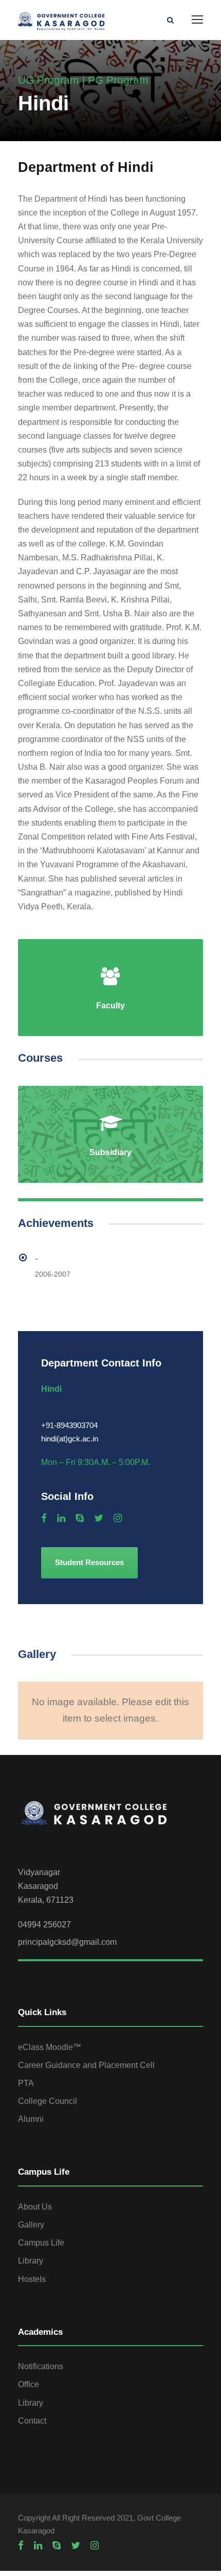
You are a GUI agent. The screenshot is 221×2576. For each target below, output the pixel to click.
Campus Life (41, 2243)
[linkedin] (61, 1518)
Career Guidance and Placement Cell (86, 2065)
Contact (32, 2421)
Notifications (41, 2366)
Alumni (31, 2119)
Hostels (32, 2279)
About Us (35, 2207)
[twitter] (99, 1518)
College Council (48, 2101)
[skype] (80, 1518)
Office (29, 2384)
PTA (26, 2083)
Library (31, 2261)
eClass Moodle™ (50, 2047)
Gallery (31, 2225)
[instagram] (118, 1518)
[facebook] (44, 1518)
